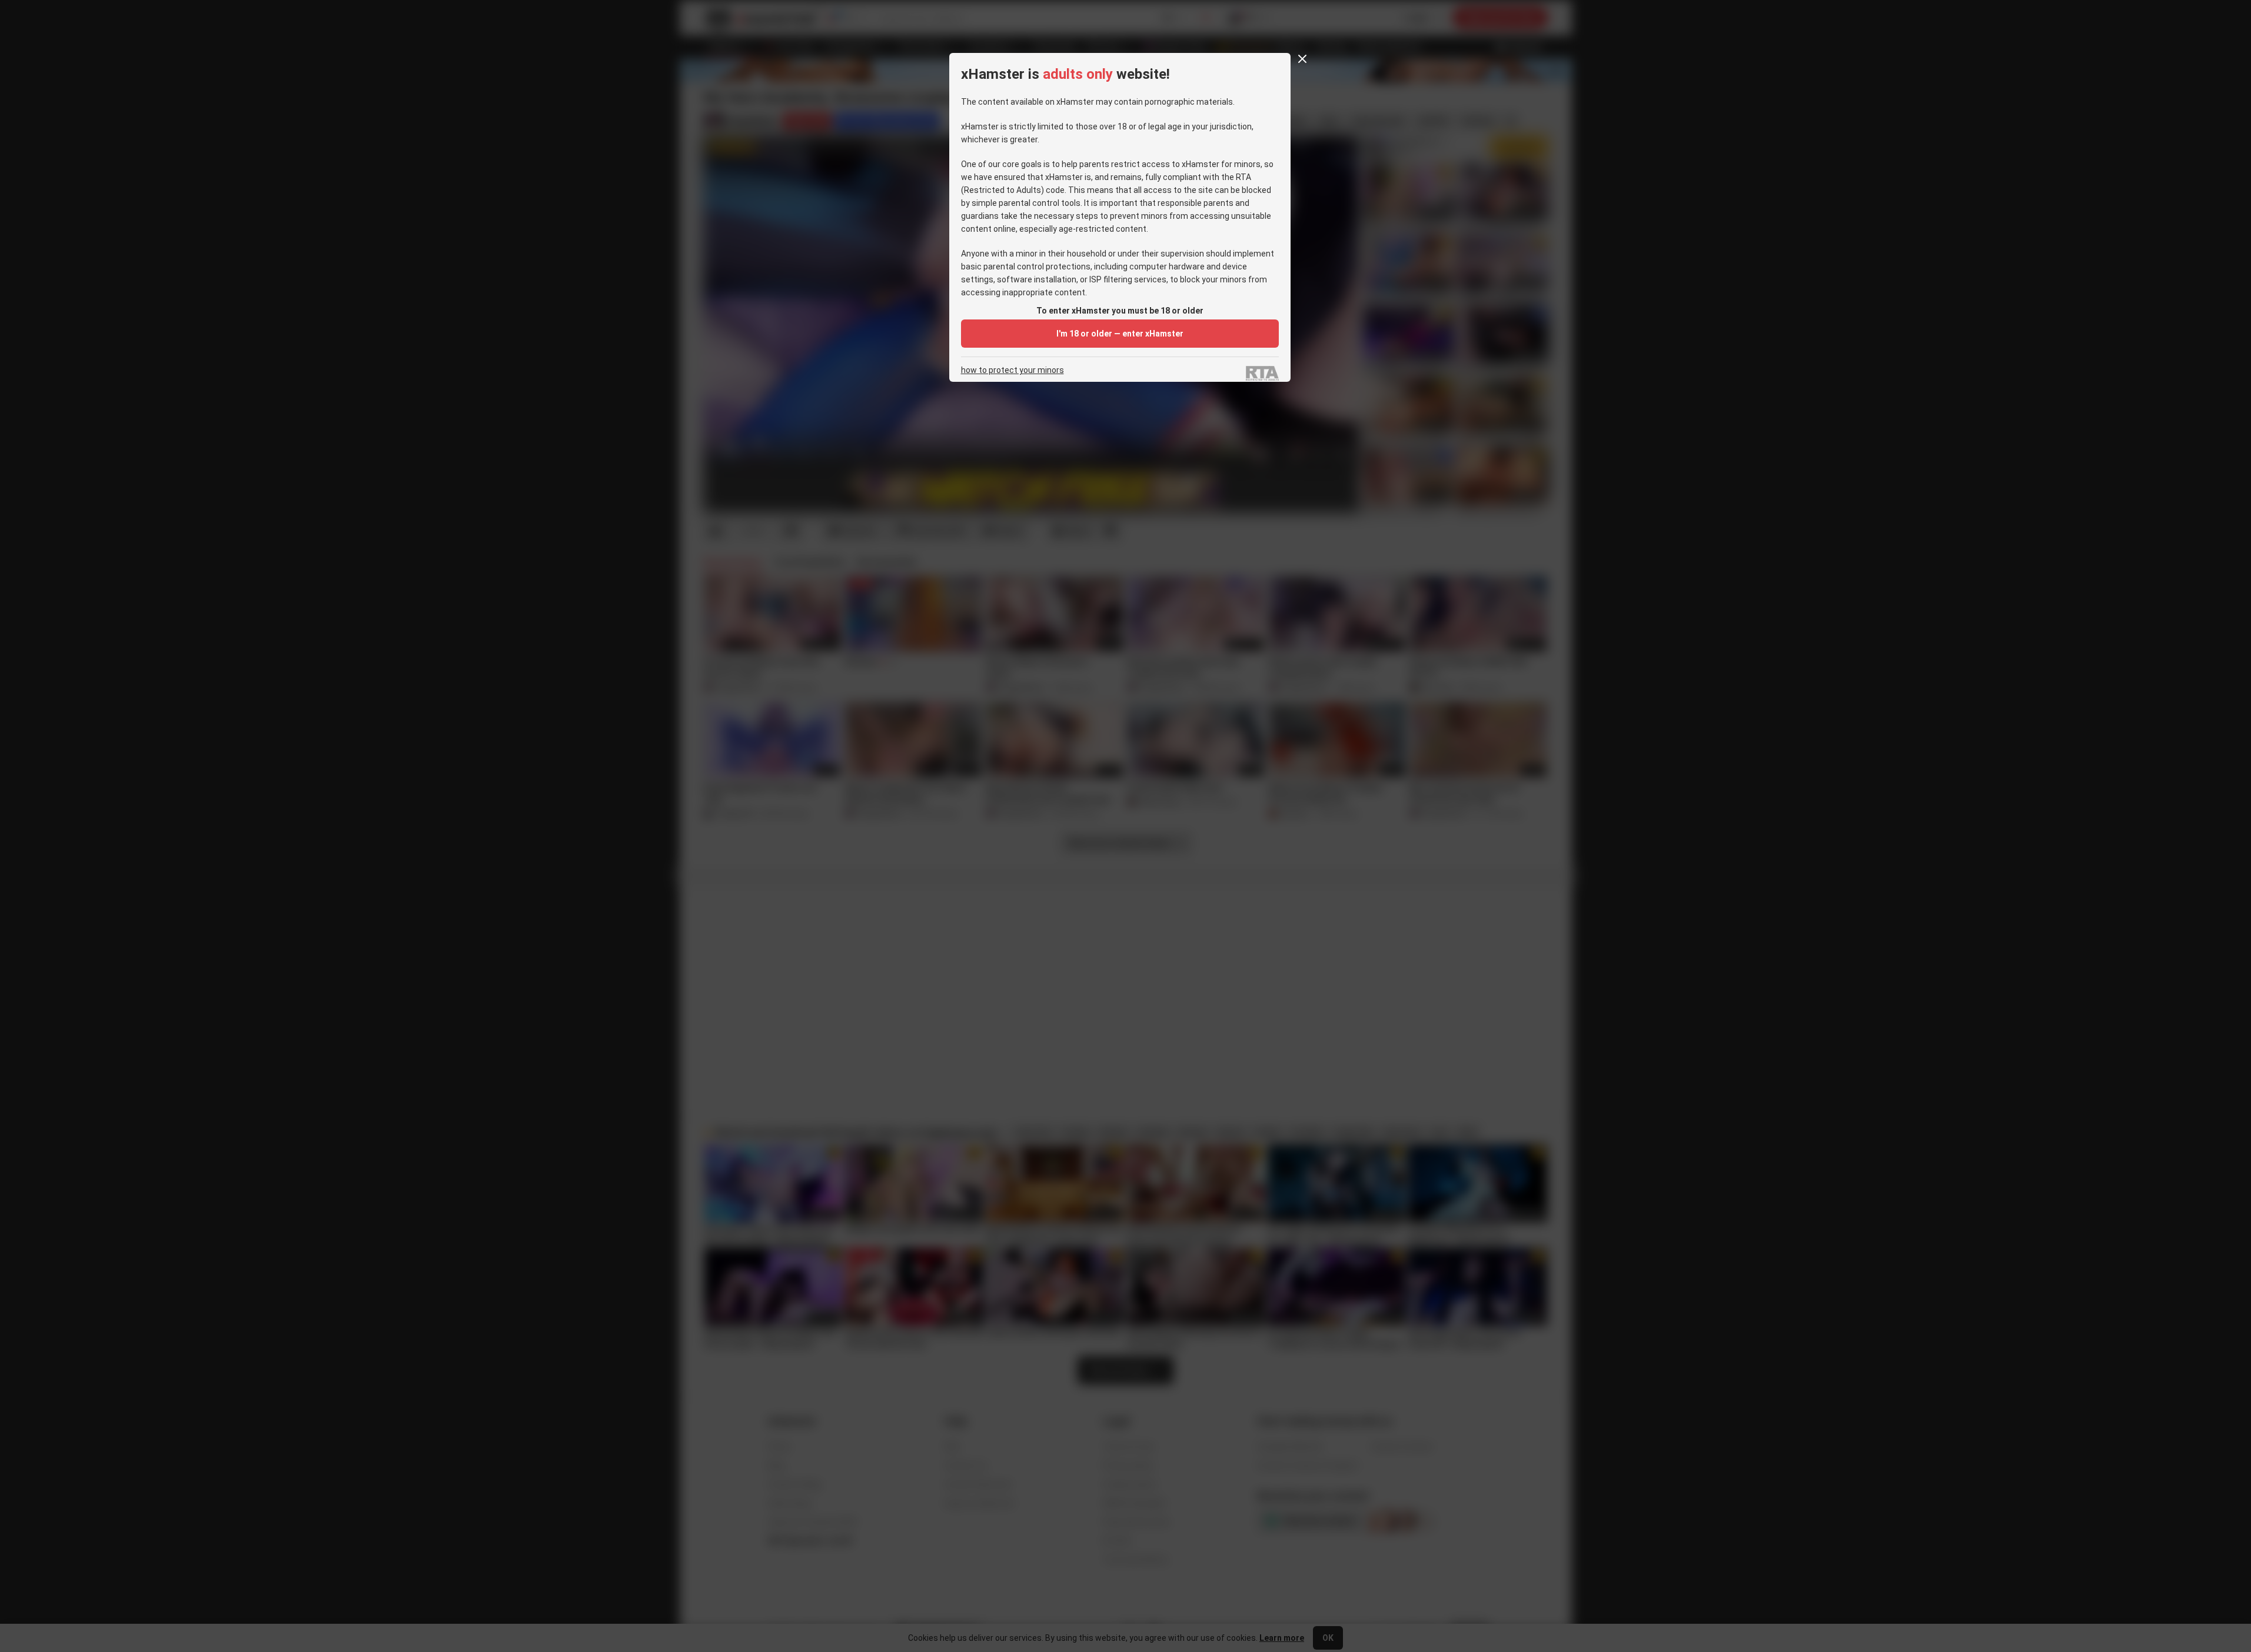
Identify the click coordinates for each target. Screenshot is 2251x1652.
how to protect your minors (1013, 370)
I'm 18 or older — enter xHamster (1120, 334)
